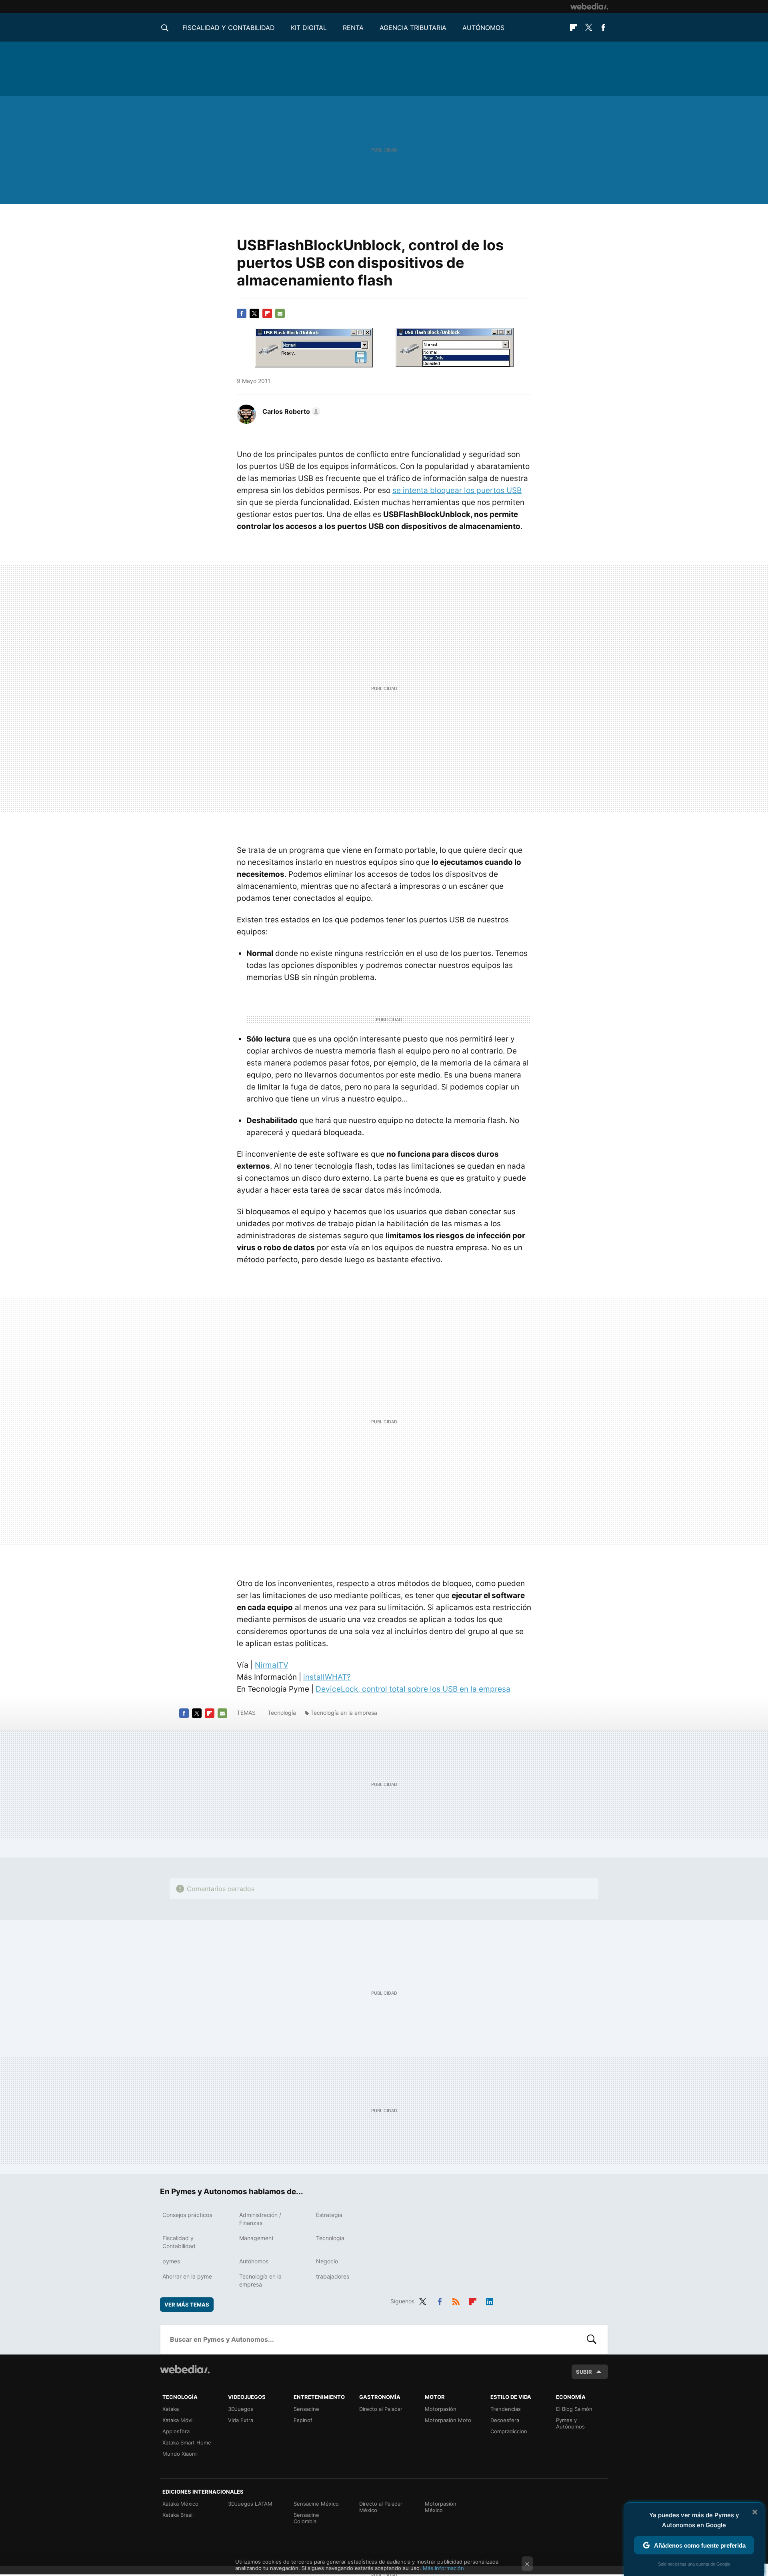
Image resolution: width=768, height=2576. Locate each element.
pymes (171, 2261)
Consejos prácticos (187, 2215)
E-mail (280, 313)
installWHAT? (327, 1677)
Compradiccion (509, 2431)
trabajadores (333, 2276)
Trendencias (506, 2409)
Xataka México (180, 2504)
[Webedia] (589, 6)
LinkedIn (490, 2300)
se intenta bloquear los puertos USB (457, 490)
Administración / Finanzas (260, 2219)
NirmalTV (272, 1665)
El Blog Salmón (574, 2409)
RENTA (353, 28)
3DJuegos (241, 2409)
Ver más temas (187, 2305)
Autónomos (483, 28)
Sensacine (306, 2409)
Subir (584, 2372)
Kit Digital (309, 28)
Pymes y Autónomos (570, 2423)
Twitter (588, 28)
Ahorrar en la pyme (187, 2276)
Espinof (303, 2420)
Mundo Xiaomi (180, 2454)
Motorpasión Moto (448, 2420)
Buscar (592, 2339)
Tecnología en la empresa (344, 1713)
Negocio (327, 2261)
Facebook (603, 28)
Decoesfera (505, 2420)
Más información (443, 2568)
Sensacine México (316, 2504)
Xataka (171, 2409)
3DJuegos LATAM (250, 2504)
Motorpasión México (441, 2507)
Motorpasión (441, 2409)
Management (256, 2238)
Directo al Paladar (381, 2409)
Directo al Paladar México (381, 2507)
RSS (456, 2300)
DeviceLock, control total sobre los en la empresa (413, 1689)
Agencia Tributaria (413, 28)
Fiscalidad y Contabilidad (229, 28)
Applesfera (176, 2431)
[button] (290, 411)
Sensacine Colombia (306, 2518)
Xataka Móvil (178, 2420)
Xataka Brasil (178, 2515)
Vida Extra (241, 2420)
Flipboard (574, 28)
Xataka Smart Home (187, 2442)
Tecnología (282, 1713)
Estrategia (329, 2215)
